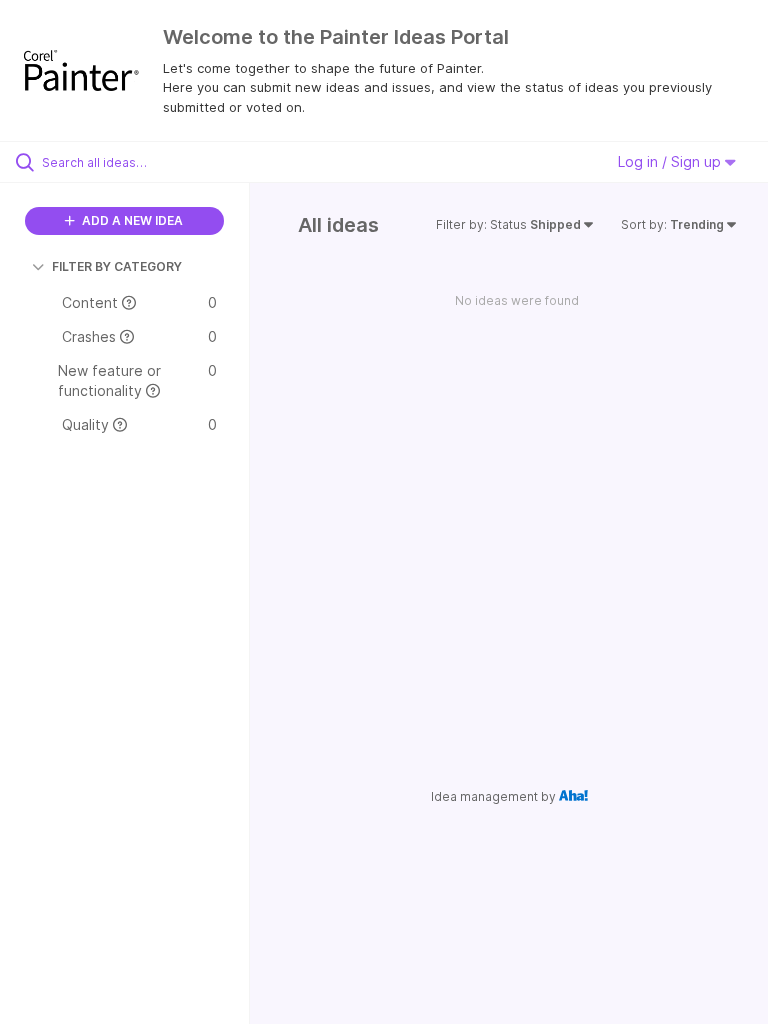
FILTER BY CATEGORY (117, 266)
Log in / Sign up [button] (671, 161)
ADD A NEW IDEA (131, 220)
